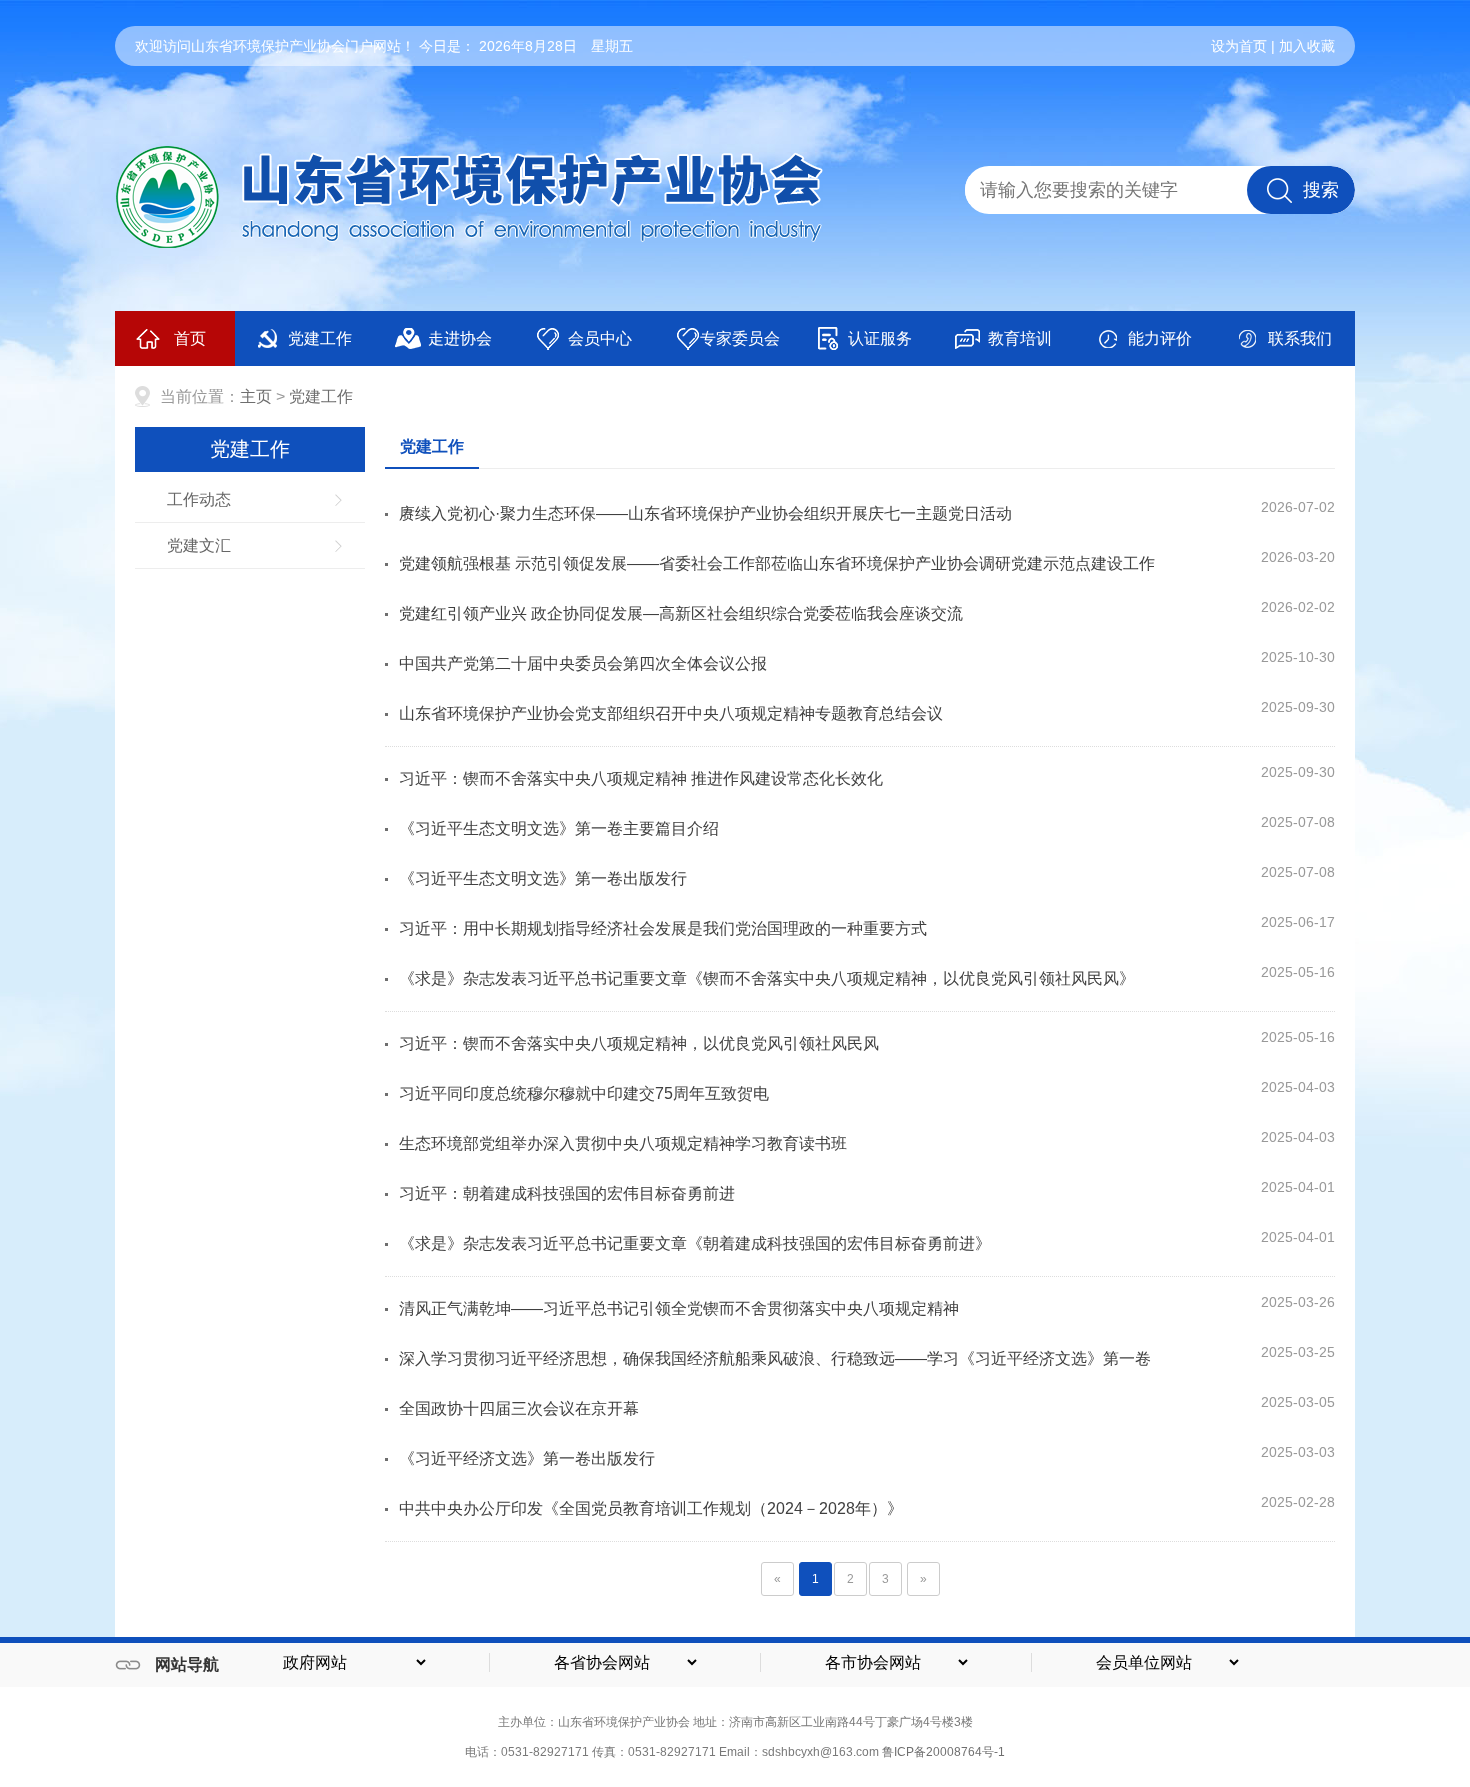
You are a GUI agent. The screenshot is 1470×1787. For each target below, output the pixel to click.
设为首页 (1239, 46)
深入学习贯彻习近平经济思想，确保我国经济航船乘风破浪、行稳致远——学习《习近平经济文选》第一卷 (775, 1358)
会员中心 (600, 338)
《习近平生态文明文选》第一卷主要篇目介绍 (559, 828)
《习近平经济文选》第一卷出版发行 (527, 1458)
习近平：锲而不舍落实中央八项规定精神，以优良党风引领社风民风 (639, 1043)
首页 (190, 338)
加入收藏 (1307, 46)
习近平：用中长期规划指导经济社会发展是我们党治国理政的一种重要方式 (663, 928)
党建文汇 (199, 545)
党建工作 (320, 338)
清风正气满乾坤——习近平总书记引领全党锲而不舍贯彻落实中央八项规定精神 (679, 1308)
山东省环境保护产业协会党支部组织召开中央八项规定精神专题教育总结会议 (671, 713)
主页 (256, 396)
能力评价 (1160, 338)
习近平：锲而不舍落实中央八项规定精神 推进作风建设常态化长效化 (641, 778)
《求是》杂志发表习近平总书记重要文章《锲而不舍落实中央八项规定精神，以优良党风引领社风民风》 (767, 978)
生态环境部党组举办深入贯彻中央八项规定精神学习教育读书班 (623, 1143)
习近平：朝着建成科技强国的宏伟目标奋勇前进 (567, 1193)
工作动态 (199, 499)
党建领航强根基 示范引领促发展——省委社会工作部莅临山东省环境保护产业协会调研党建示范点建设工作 (777, 563)
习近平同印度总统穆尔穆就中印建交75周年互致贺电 (584, 1093)
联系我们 (1300, 338)
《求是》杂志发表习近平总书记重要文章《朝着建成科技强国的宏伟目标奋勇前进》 (695, 1243)
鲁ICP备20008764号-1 (943, 1752)
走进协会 (460, 338)
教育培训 (1020, 338)
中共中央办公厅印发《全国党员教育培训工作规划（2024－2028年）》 (651, 1508)
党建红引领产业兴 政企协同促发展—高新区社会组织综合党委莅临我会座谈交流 (681, 613)
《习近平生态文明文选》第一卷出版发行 (543, 878)
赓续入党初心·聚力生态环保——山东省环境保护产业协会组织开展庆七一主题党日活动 (705, 513)
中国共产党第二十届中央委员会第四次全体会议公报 (583, 663)
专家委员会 (740, 338)
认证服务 (880, 338)
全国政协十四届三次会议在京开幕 (519, 1408)
